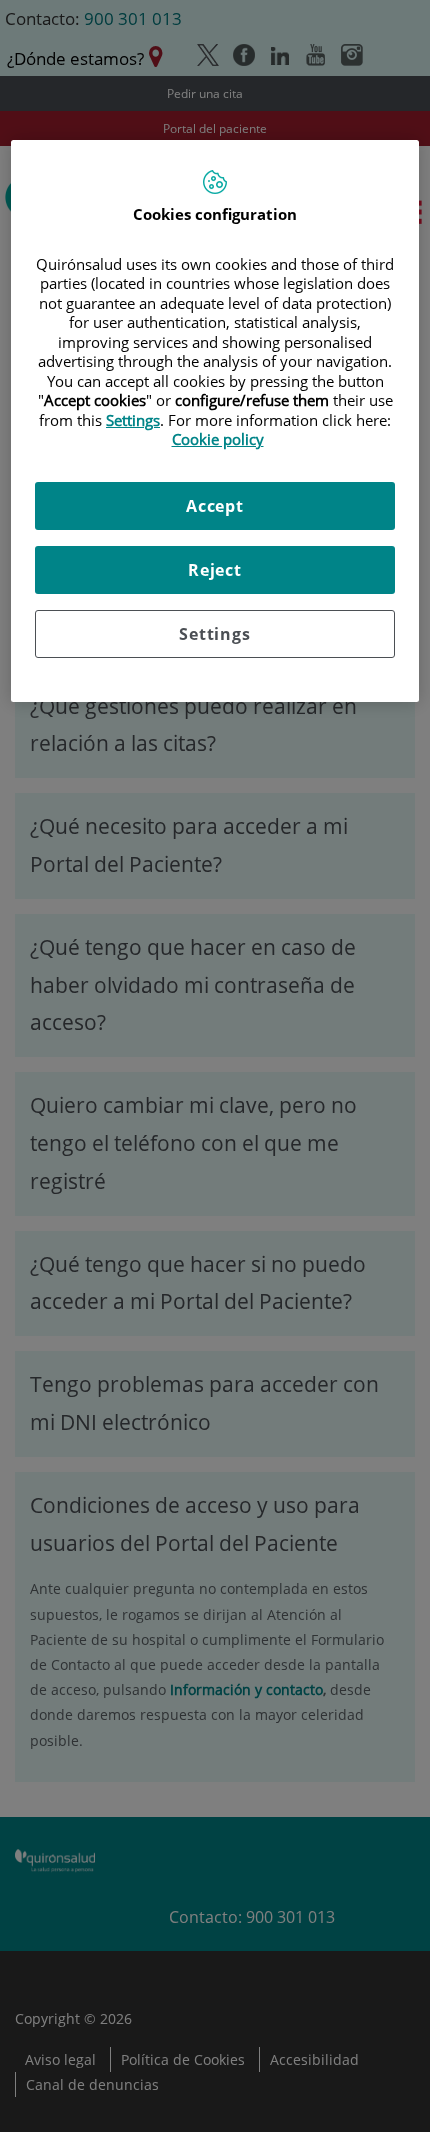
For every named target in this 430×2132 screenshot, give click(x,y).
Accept (215, 506)
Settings (214, 634)
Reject (215, 570)
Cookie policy (218, 439)
